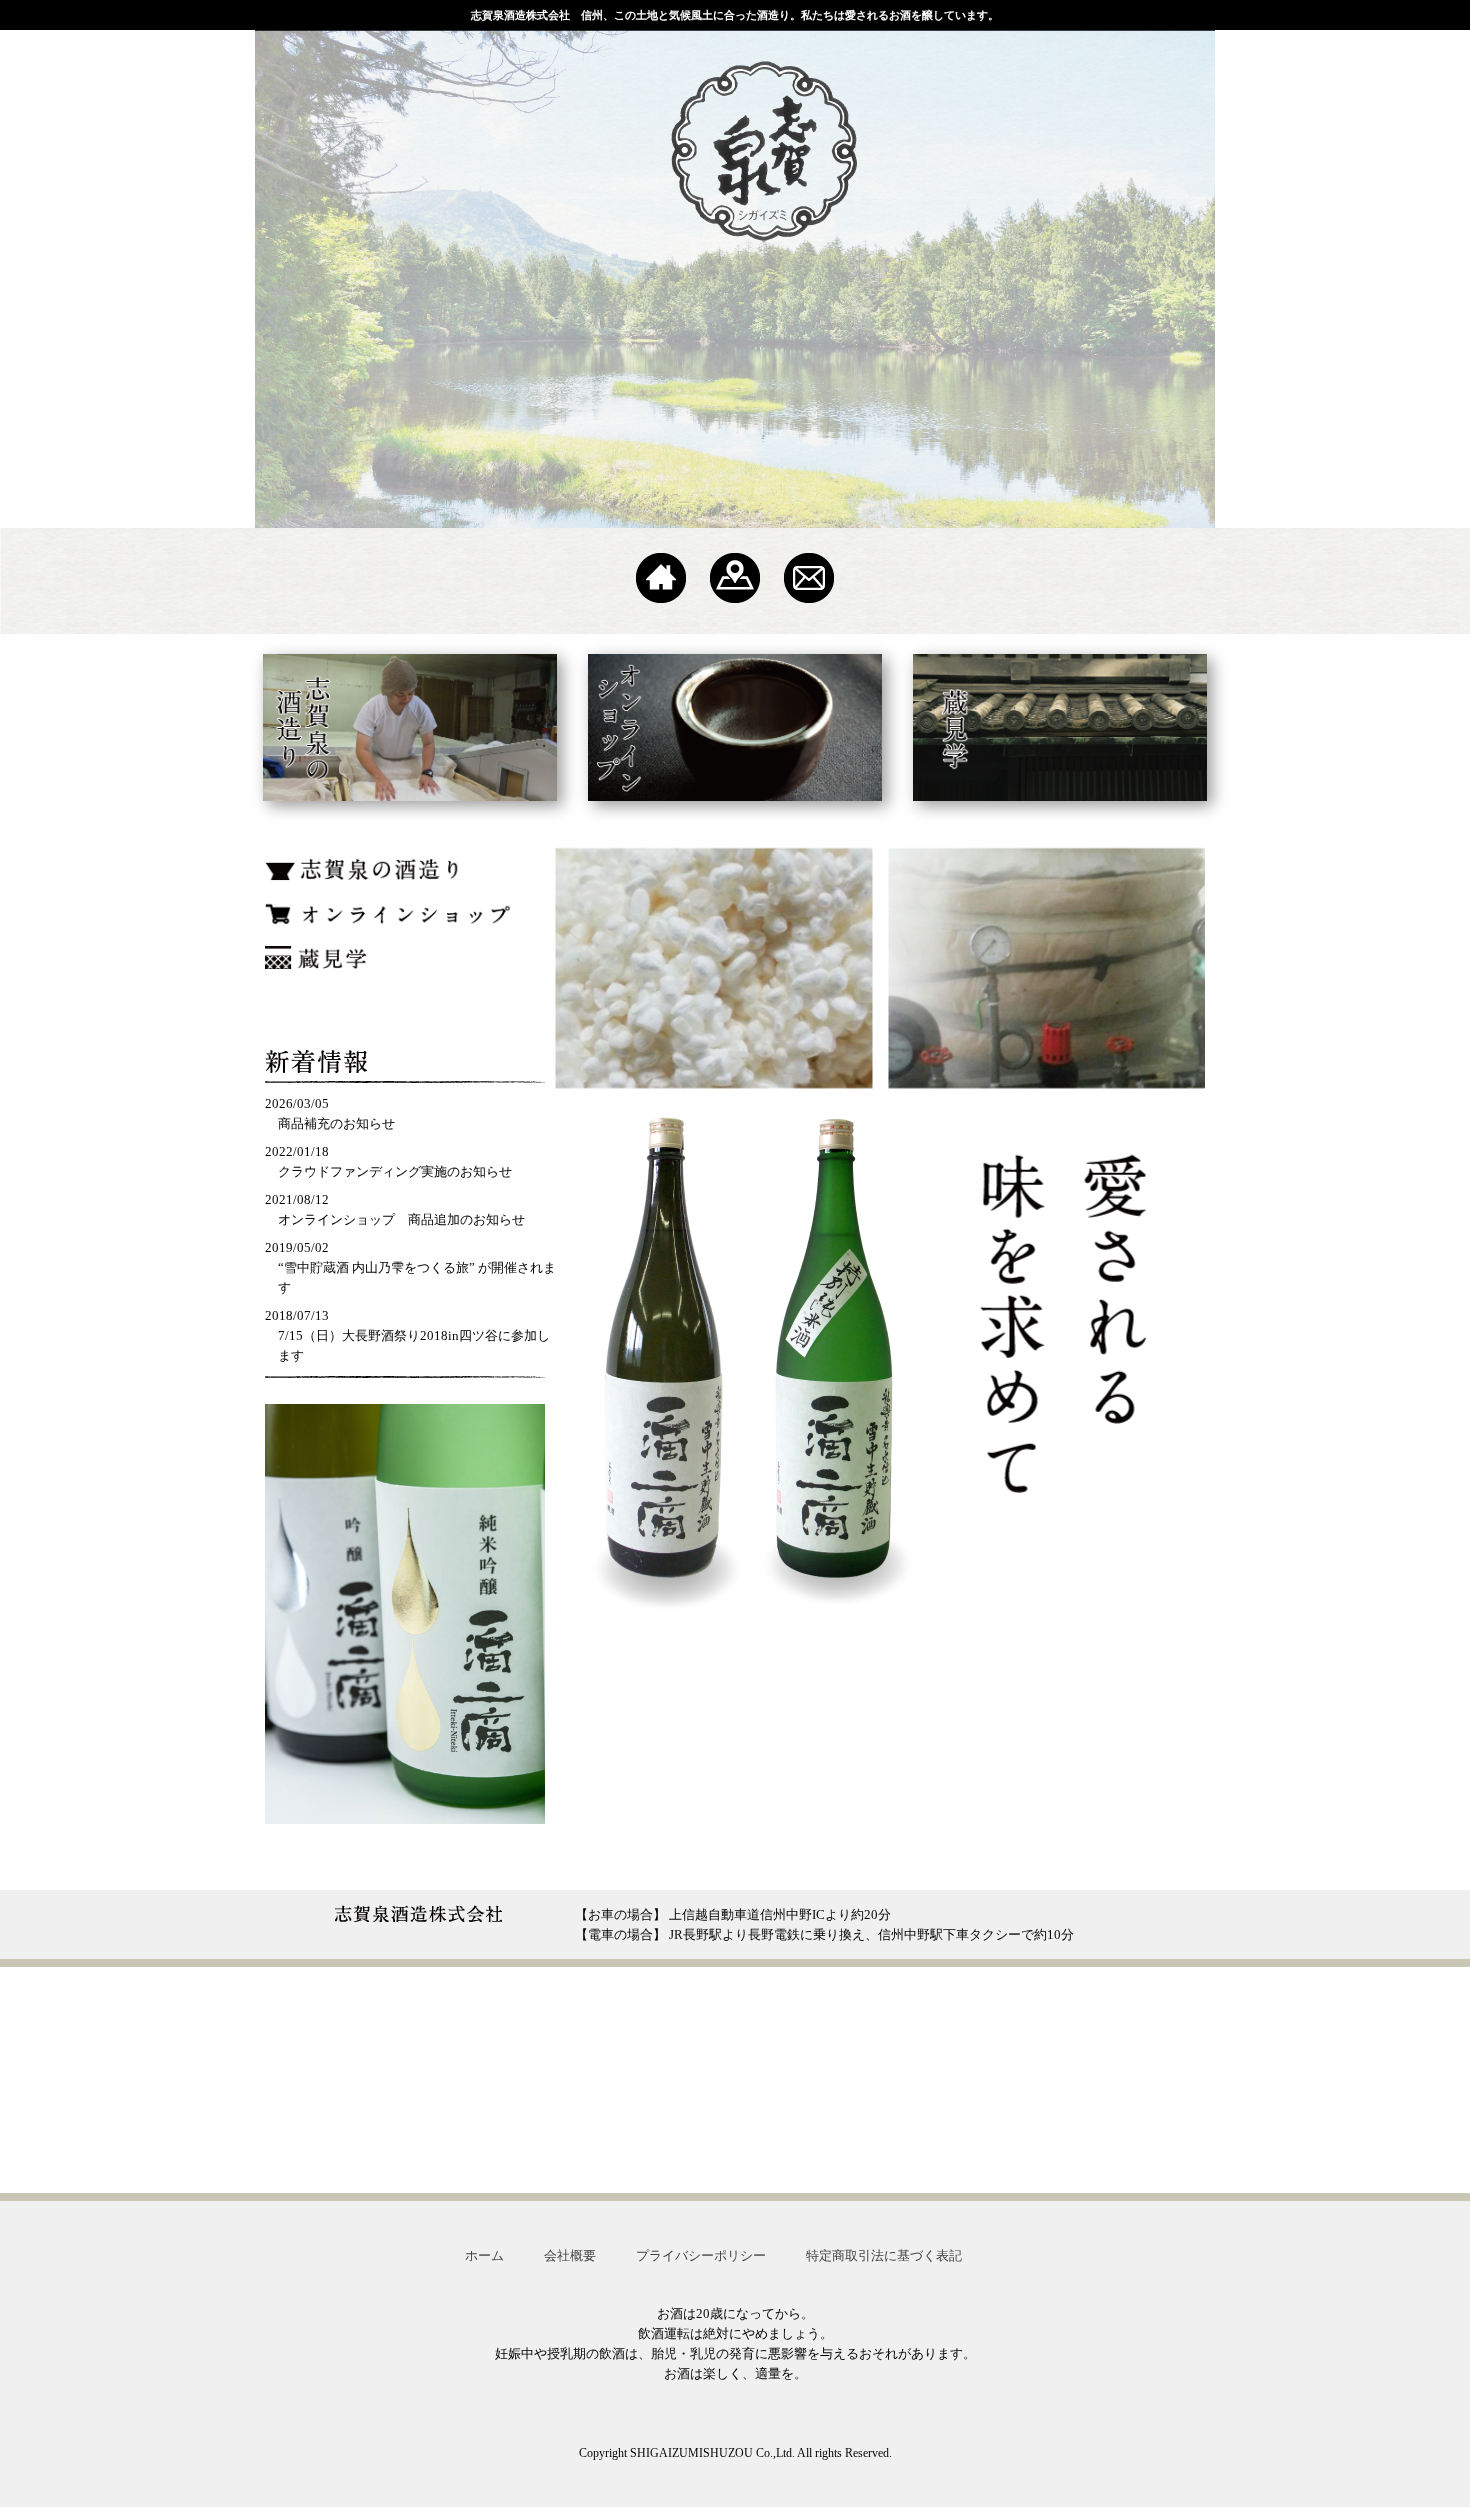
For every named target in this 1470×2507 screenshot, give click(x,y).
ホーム (484, 2255)
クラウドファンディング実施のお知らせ (395, 1171)
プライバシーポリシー (701, 2255)
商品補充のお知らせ (336, 1123)
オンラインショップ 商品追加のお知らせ (401, 1219)
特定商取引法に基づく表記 (884, 2255)
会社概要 (570, 2255)
